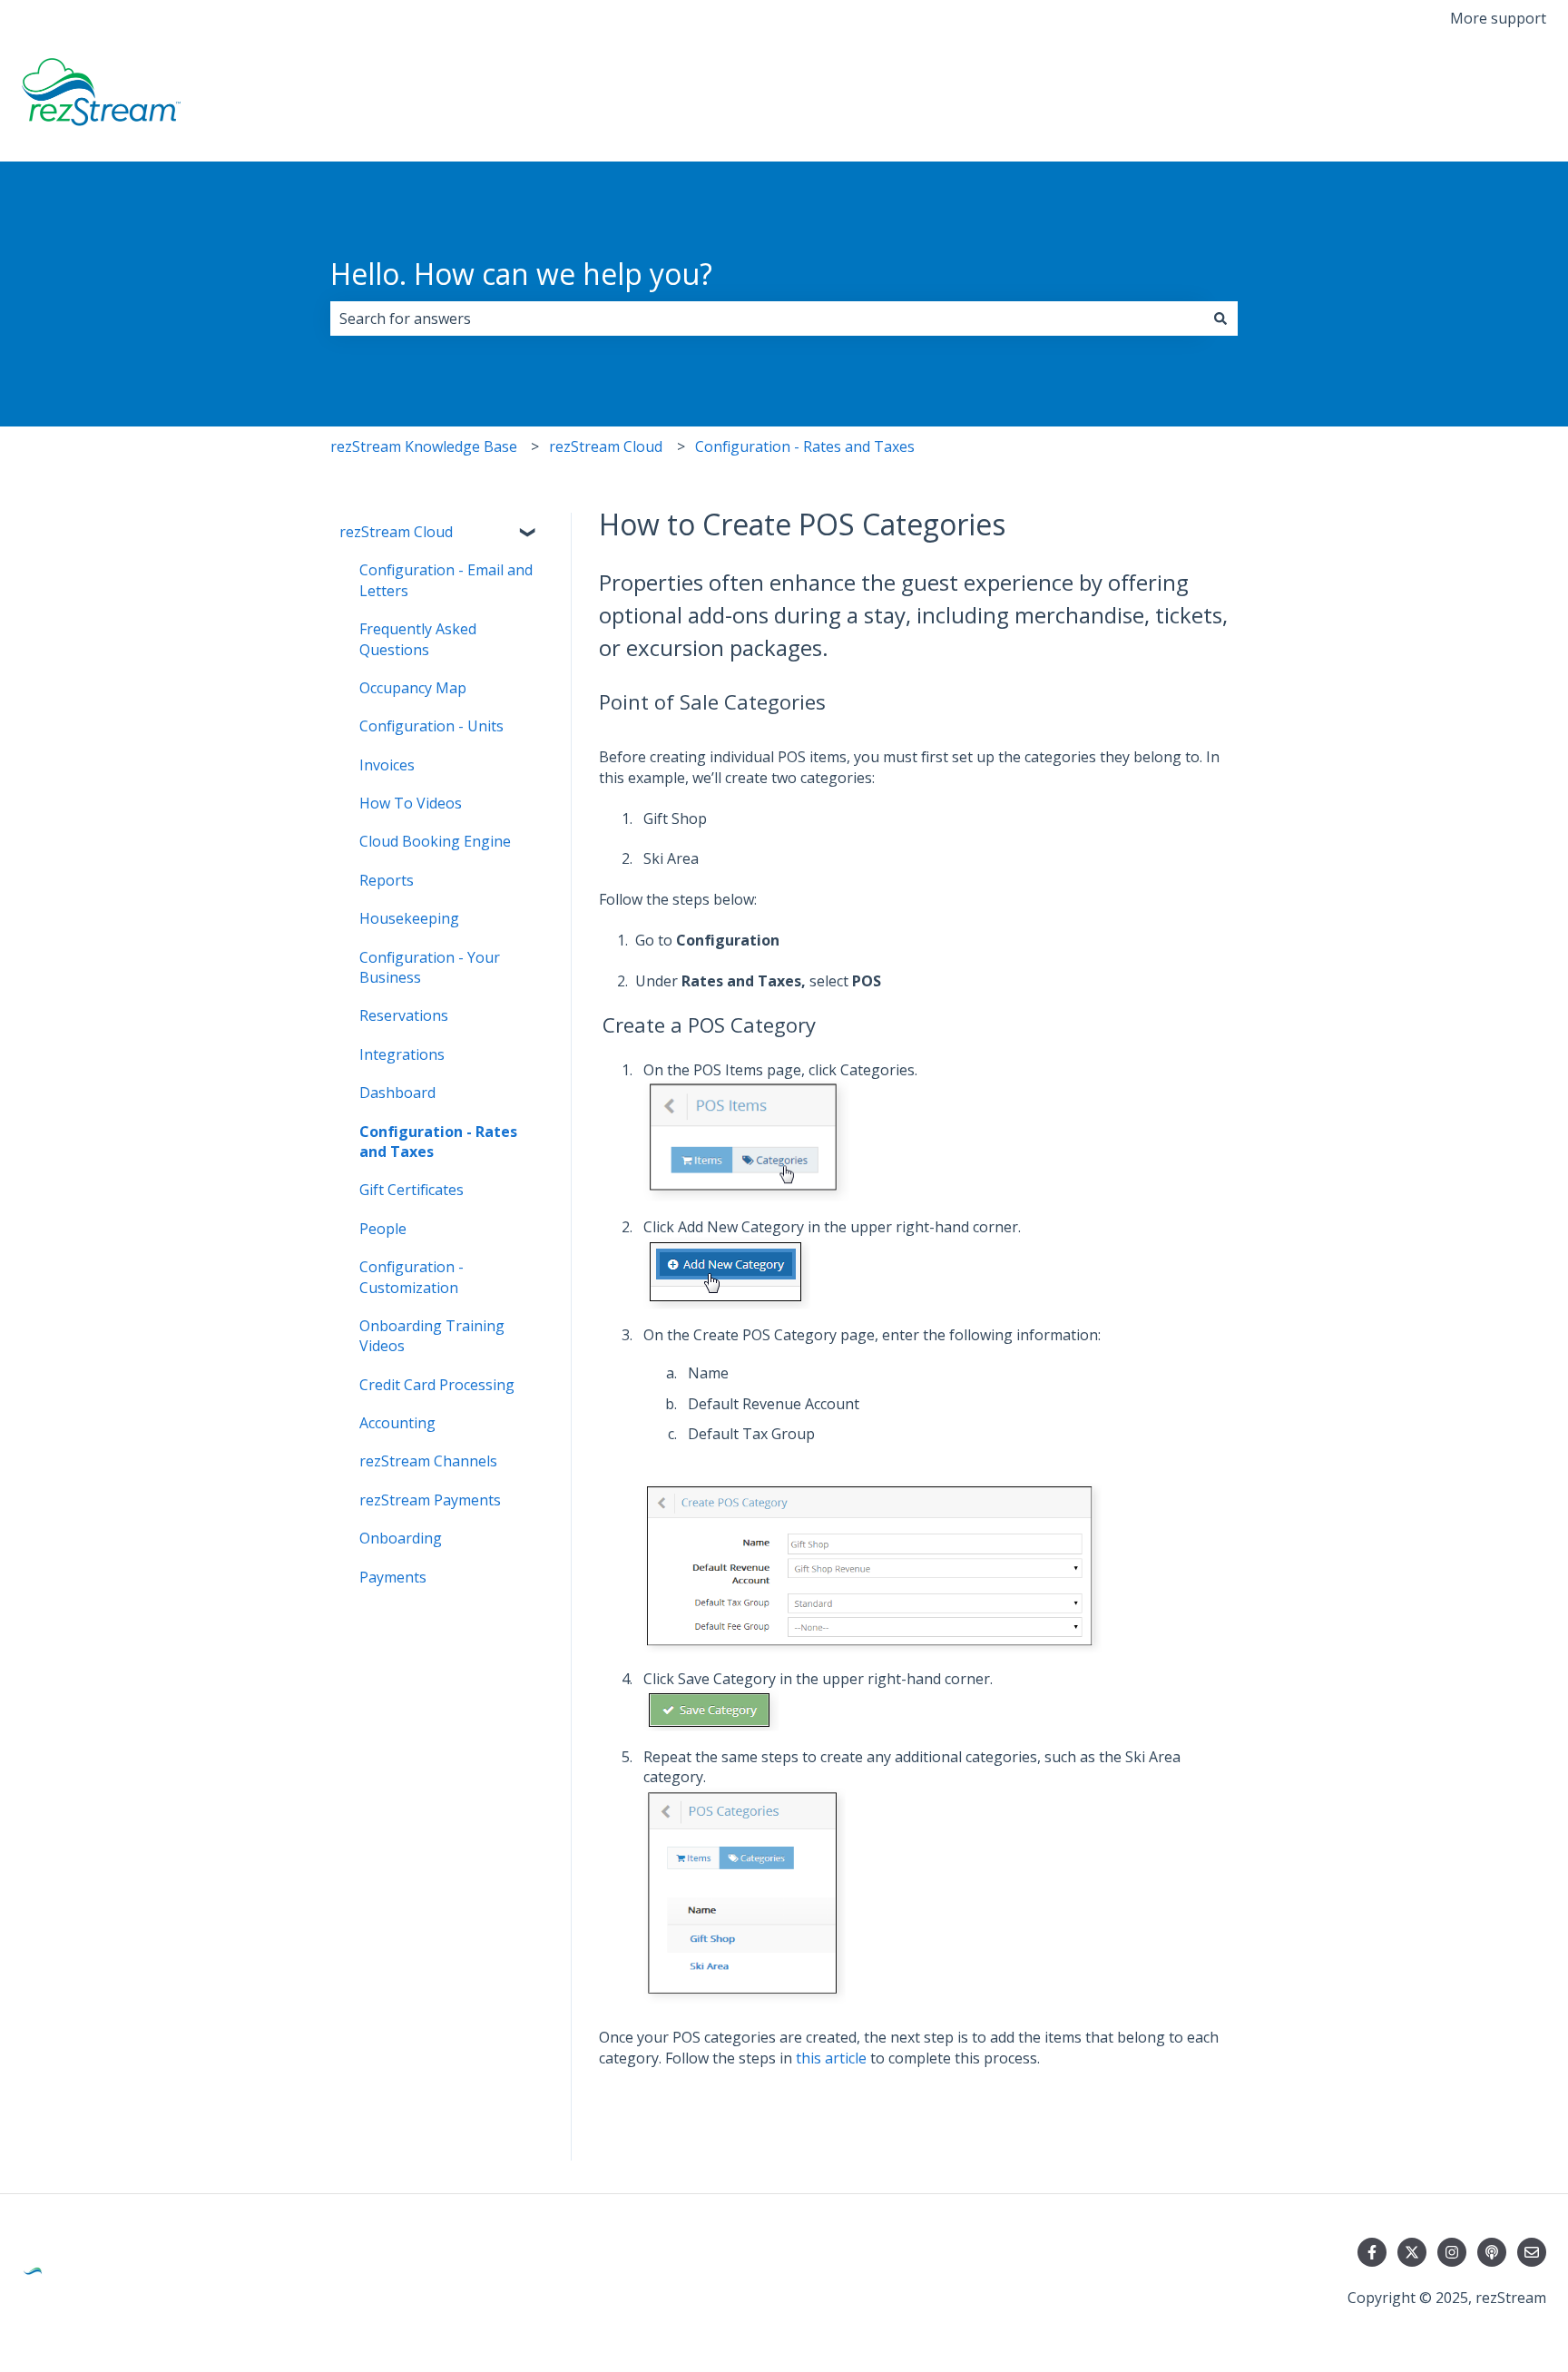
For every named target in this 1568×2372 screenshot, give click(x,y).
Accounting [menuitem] (397, 1423)
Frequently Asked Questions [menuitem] (418, 639)
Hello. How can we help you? (521, 274)
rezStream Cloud (606, 446)
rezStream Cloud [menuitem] (396, 532)
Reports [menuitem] (387, 880)
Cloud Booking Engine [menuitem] (435, 841)
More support (1498, 18)
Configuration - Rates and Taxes (805, 446)
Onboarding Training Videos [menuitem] (432, 1336)
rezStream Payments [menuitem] (430, 1500)
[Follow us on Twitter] (1412, 2252)
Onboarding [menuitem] (401, 1538)
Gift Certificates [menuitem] (412, 1190)
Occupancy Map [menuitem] (413, 688)
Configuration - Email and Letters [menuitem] (446, 580)
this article (831, 2058)
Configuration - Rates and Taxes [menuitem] (438, 1142)
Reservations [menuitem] (404, 1015)
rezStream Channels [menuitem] (428, 1461)
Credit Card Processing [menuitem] (437, 1385)
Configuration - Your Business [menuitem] (430, 967)
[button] (529, 533)
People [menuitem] (383, 1229)
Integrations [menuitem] (402, 1054)
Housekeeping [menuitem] (409, 918)
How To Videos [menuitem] (411, 803)
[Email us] (1532, 2252)
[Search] (1220, 319)
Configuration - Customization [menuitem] (412, 1277)
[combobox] (767, 319)
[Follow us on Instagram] (1452, 2252)
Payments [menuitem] (393, 1577)
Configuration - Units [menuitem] (431, 726)
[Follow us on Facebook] (1372, 2252)
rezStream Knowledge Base (424, 446)
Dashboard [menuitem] (397, 1093)
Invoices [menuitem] (387, 765)
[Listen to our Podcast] (1492, 2252)
